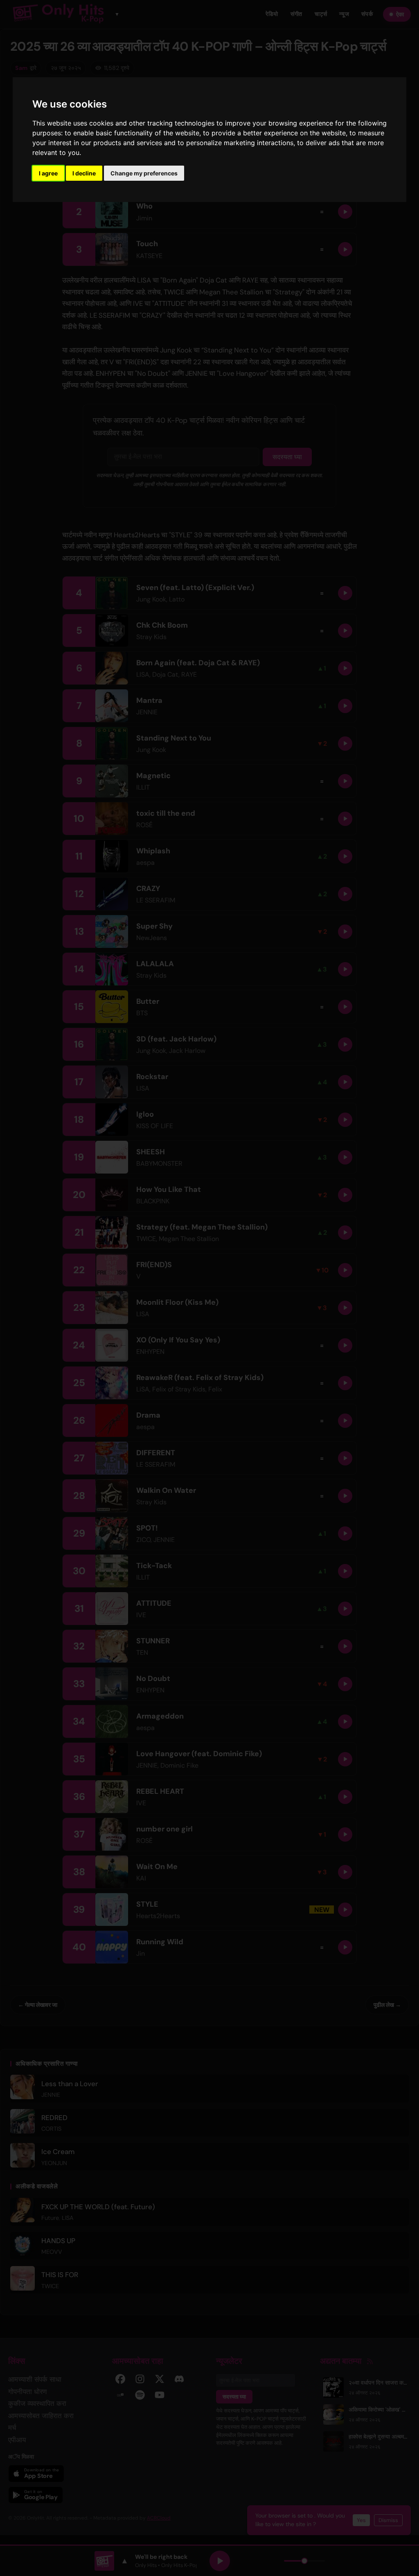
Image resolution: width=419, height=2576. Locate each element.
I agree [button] (48, 173)
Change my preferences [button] (144, 173)
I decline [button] (84, 173)
